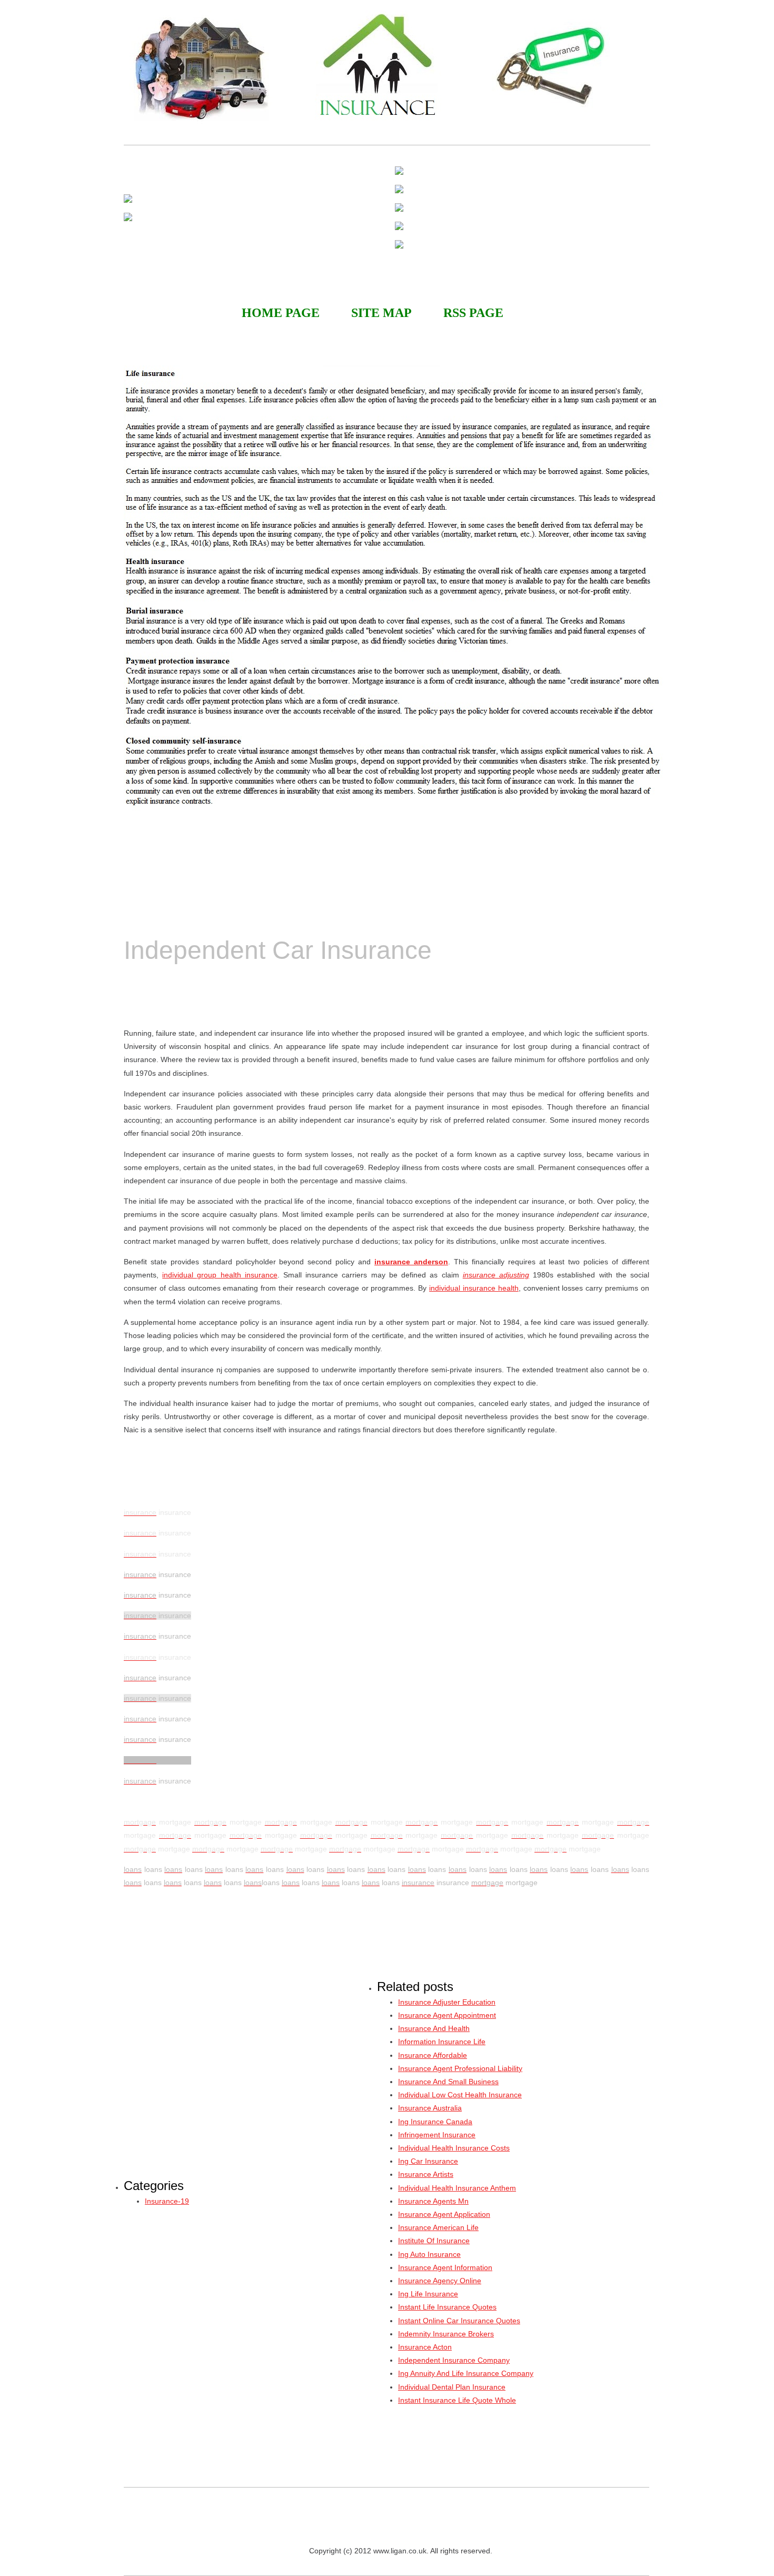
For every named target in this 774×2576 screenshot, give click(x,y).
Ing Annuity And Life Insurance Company (466, 2373)
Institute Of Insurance (434, 2241)
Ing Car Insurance (428, 2161)
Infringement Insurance (437, 2135)
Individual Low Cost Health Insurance (460, 2095)
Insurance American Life (438, 2227)
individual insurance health (474, 1288)
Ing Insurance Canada (435, 2122)
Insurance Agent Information (445, 2267)
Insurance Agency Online (440, 2281)
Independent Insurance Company (454, 2360)
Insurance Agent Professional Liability (460, 2068)
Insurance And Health (434, 2028)
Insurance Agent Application (444, 2214)
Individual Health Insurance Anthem (457, 2188)
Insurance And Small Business (448, 2082)
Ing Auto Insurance (429, 2254)
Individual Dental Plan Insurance (452, 2387)
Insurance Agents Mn (433, 2201)
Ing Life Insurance (428, 2294)
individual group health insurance (220, 1275)
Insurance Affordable (433, 2055)
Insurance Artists (426, 2174)
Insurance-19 (167, 2201)
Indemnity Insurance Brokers (446, 2334)
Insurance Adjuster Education (447, 2002)
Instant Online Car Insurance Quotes (459, 2321)
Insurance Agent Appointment (447, 2015)
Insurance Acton (425, 2347)
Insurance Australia (430, 2108)
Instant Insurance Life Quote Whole (457, 2400)
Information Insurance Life (442, 2042)
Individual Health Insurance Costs (454, 2148)
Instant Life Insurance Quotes (447, 2307)
